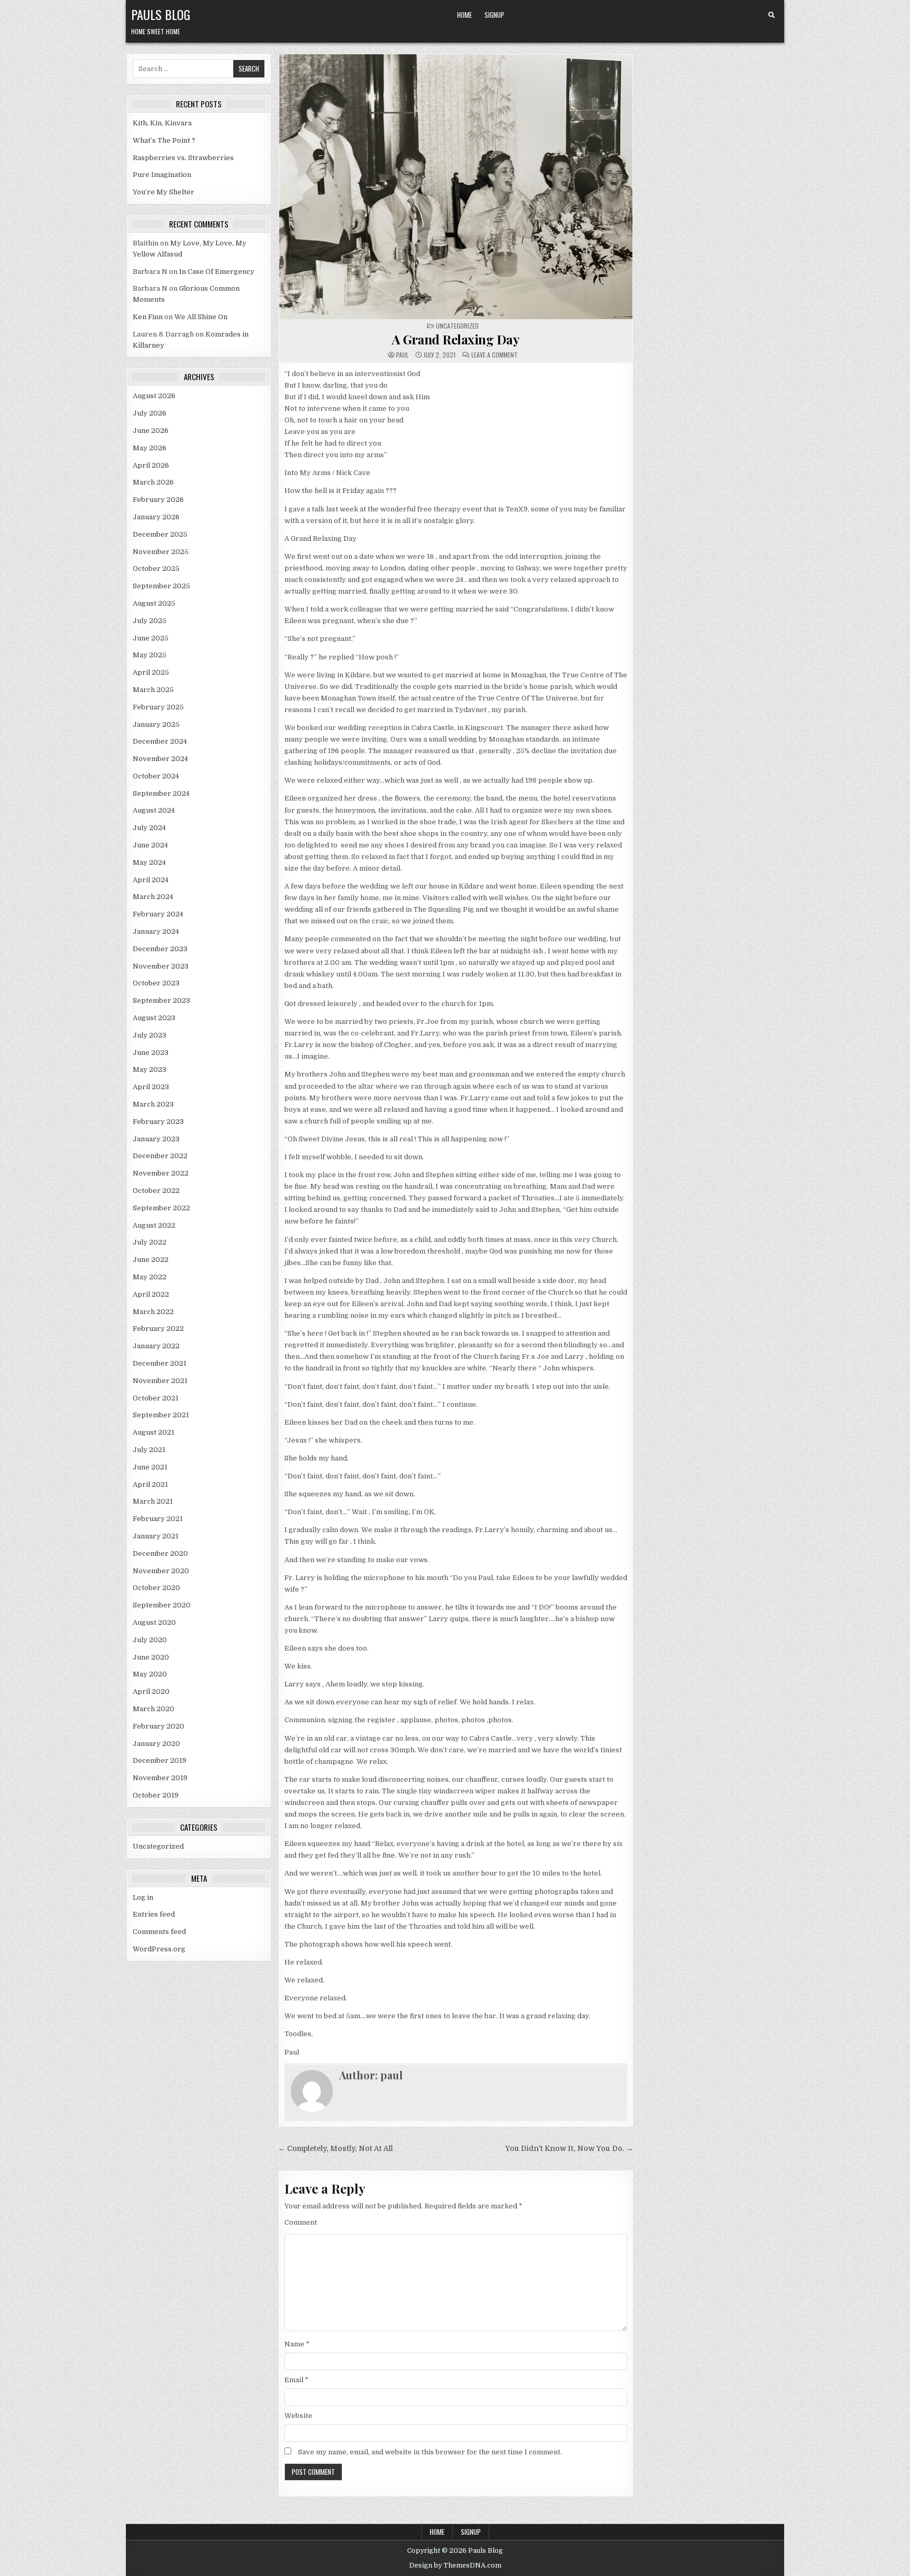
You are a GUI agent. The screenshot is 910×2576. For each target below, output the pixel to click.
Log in (143, 1897)
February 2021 (158, 1519)
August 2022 (154, 1225)
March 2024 (153, 897)
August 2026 (154, 396)
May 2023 (150, 1069)
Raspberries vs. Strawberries (183, 158)
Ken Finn (148, 317)
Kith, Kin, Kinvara (162, 123)
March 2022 (153, 1312)
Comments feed (159, 1932)
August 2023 (154, 1018)
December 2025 (160, 534)
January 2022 (156, 1346)
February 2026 (158, 500)
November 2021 (160, 1381)
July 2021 (149, 1450)
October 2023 (156, 983)
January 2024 (156, 931)
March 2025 (153, 690)
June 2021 (150, 1467)
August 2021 (154, 1432)
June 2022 (151, 1260)
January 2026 (156, 517)
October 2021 (156, 1398)
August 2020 (154, 1622)
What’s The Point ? (164, 140)
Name (297, 2344)
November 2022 (161, 1173)
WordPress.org (159, 1949)
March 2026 (153, 482)
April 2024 (151, 880)
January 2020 (156, 1744)
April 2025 (151, 672)
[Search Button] (771, 15)
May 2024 (149, 862)
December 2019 (160, 1760)
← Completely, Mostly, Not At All (335, 2149)
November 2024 (160, 759)
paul (402, 355)
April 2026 (151, 465)
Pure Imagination (162, 175)
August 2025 (154, 603)
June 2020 (151, 1657)
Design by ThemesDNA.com (455, 2565)
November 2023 (161, 966)
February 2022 (158, 1329)
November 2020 (161, 1571)
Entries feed (154, 1914)
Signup (494, 15)
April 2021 (150, 1484)
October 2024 (156, 776)
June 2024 (150, 845)
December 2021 (160, 1363)
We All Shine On (201, 317)
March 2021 (153, 1501)
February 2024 (158, 914)
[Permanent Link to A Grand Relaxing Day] (456, 187)
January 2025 (156, 724)
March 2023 (153, 1104)
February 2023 (158, 1122)
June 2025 (151, 638)
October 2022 (156, 1191)
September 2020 (162, 1605)
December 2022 (160, 1156)
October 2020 (156, 1588)
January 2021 (156, 1536)
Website (298, 2416)
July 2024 (149, 828)
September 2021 (161, 1415)
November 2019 (160, 1778)
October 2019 (156, 1795)
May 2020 (150, 1674)
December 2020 (160, 1553)
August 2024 (154, 810)
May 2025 (150, 655)
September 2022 (161, 1208)
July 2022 (150, 1242)
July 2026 (150, 413)
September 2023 (161, 1000)
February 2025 (158, 707)
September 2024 (161, 793)
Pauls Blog (161, 14)
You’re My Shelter (164, 192)
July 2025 (150, 621)
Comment (301, 2222)
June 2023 (151, 1053)
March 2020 (154, 1709)
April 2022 (151, 1294)
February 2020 (159, 1726)
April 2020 (151, 1691)
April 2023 (151, 1087)
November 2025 (161, 552)
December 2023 (160, 949)
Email (296, 2380)
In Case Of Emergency (217, 272)
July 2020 (150, 1640)
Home (464, 15)
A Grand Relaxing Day (456, 339)
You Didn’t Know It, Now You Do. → (569, 2149)
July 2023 (150, 1035)
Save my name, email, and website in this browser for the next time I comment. (430, 2452)
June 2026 (151, 431)
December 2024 (160, 741)
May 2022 (150, 1277)
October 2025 (156, 569)
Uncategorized (158, 1846)
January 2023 (156, 1139)
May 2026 (150, 448)
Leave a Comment (494, 355)
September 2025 (161, 586)
